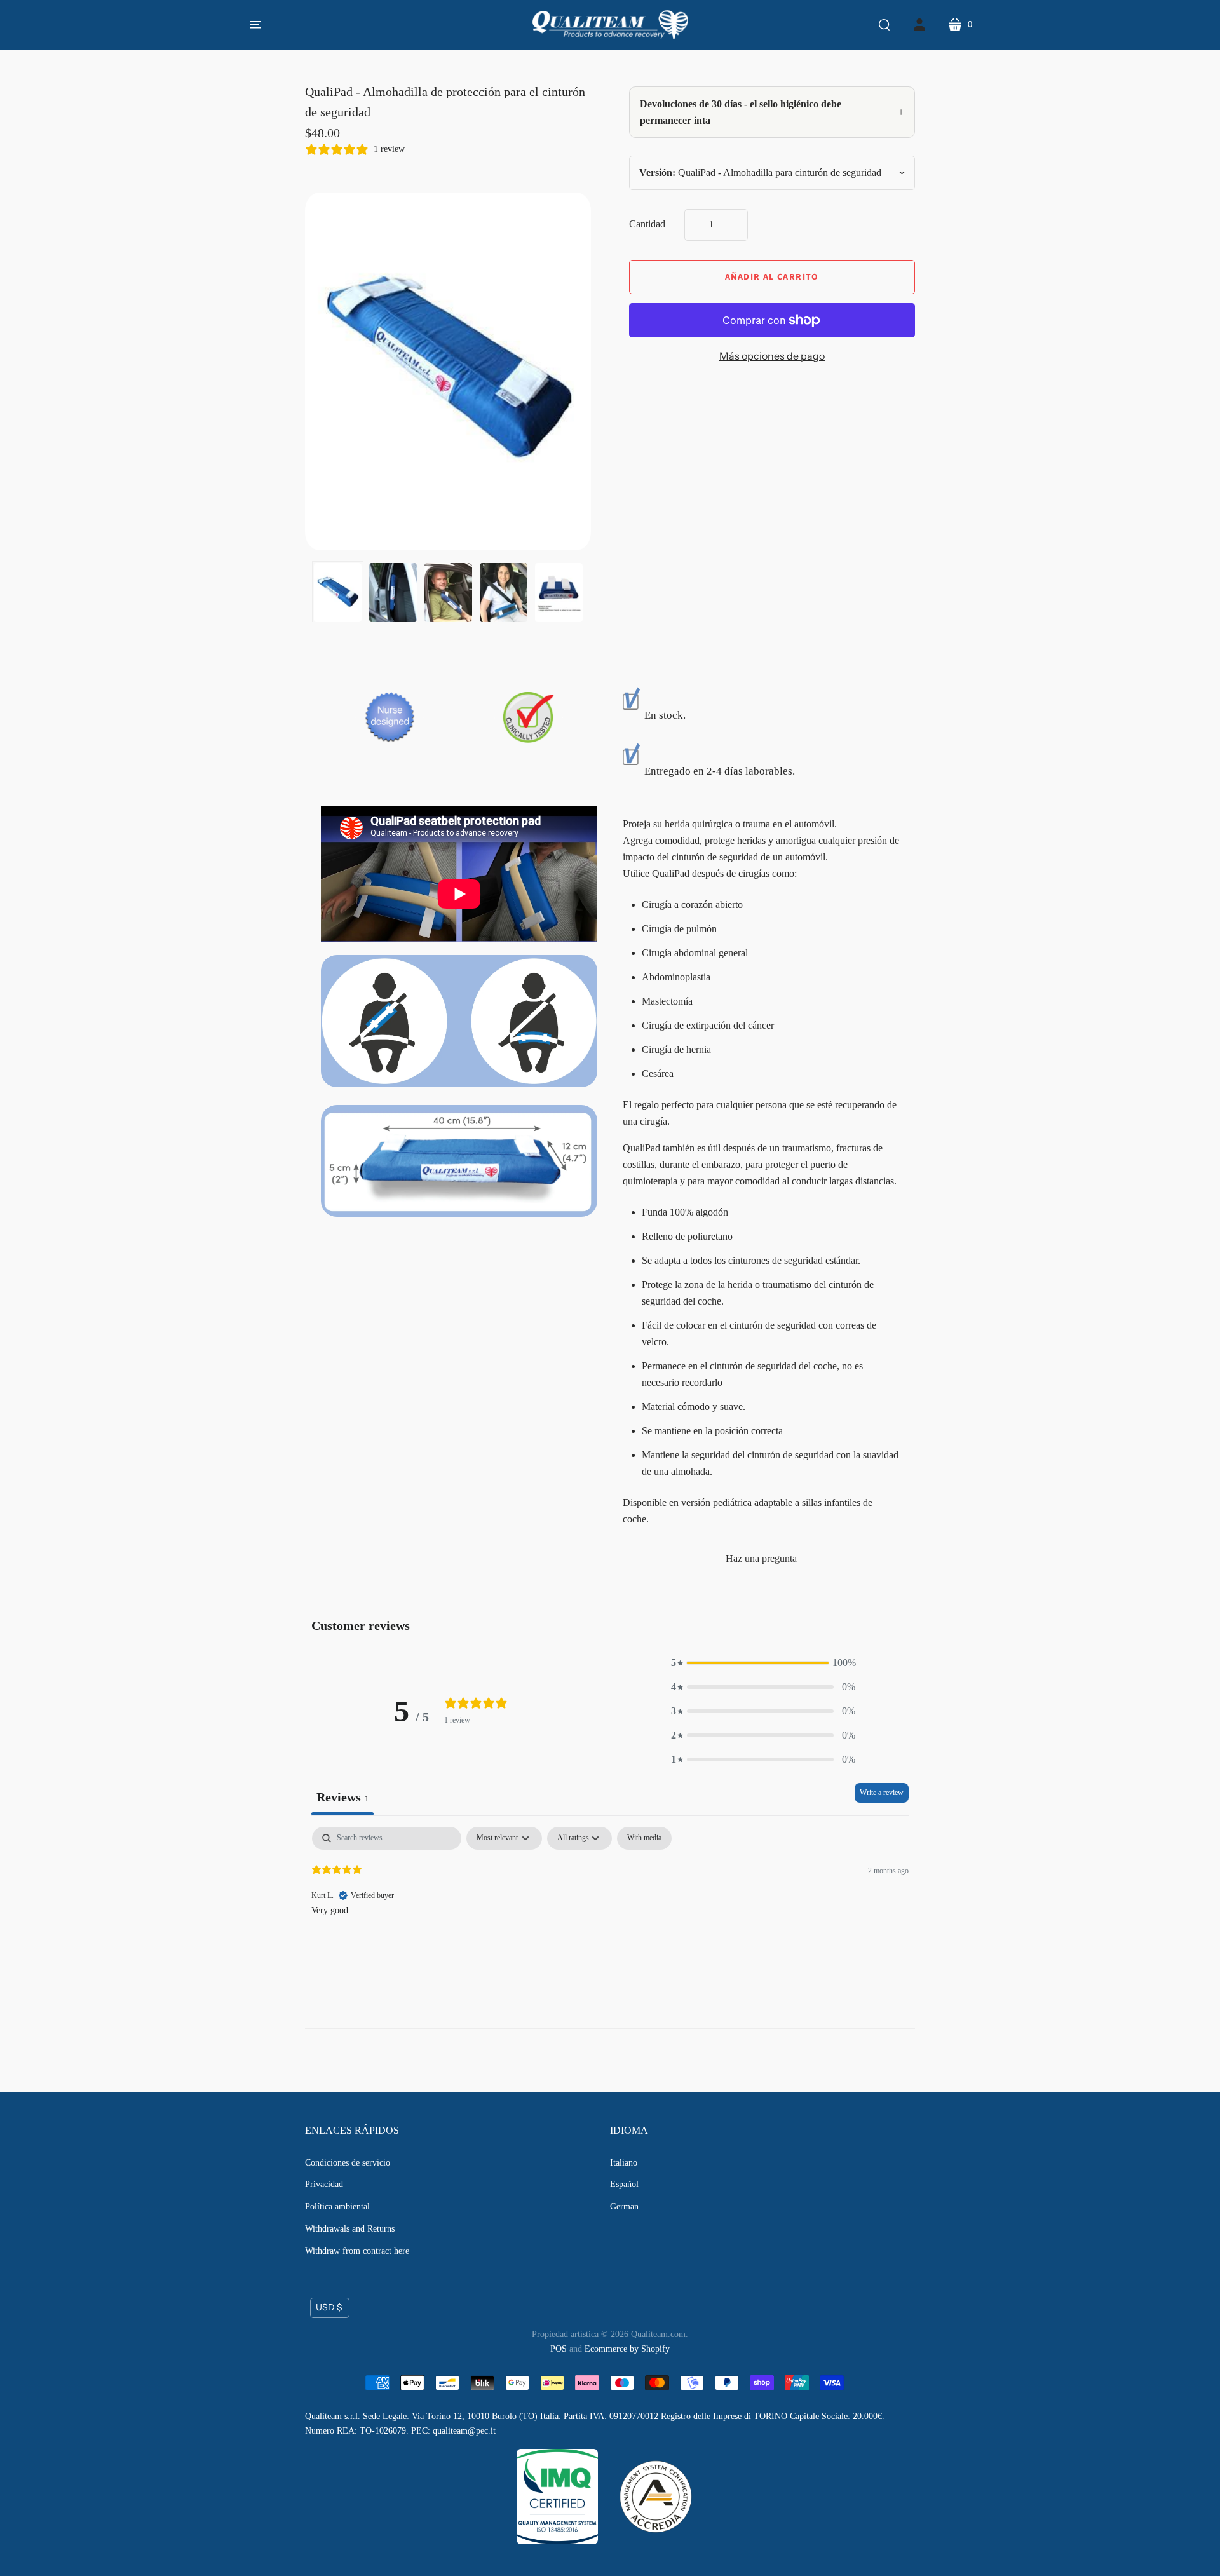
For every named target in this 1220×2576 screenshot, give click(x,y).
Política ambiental (337, 2207)
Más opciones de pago (772, 356)
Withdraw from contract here (357, 2251)
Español (624, 2184)
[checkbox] (644, 1838)
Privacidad (324, 2184)
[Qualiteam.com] (610, 25)
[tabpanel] (610, 1908)
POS (559, 2349)
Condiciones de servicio (348, 2163)
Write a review (882, 1793)
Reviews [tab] (342, 1797)
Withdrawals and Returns (350, 2229)
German (624, 2207)
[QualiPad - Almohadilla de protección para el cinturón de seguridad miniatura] (338, 593)
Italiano (624, 2163)
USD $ (329, 2307)
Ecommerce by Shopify (627, 2349)
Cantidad (647, 224)
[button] (763, 1663)
